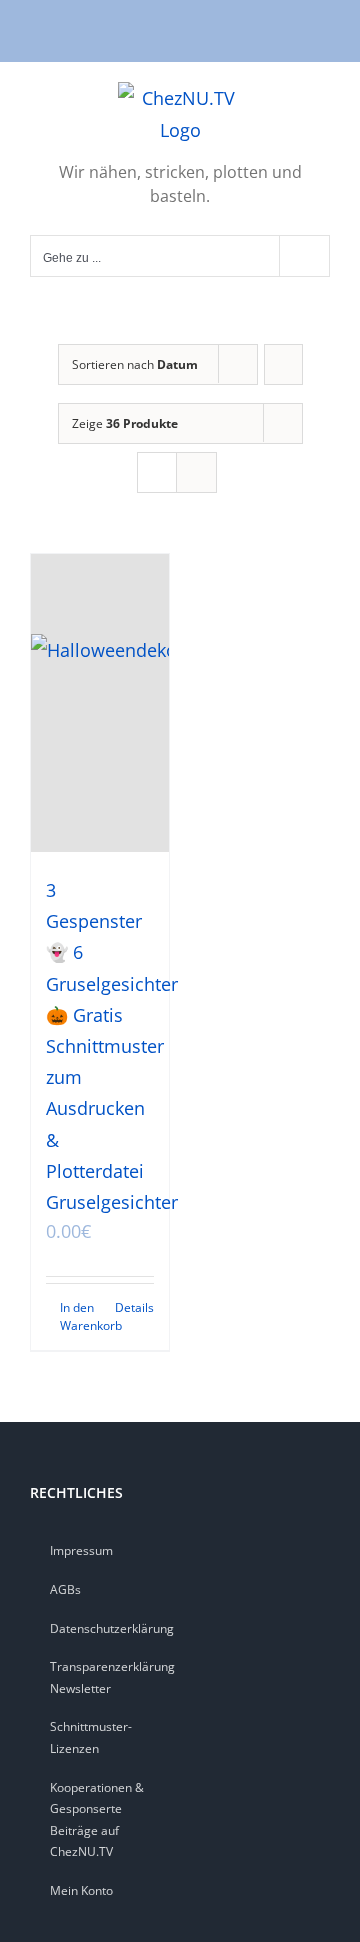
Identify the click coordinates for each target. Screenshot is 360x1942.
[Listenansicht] (196, 472)
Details (134, 1307)
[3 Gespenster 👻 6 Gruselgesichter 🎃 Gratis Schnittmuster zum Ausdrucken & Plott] (100, 703)
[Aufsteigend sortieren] (283, 364)
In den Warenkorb (79, 1316)
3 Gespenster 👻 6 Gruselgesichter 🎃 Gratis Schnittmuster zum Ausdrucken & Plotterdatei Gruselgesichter (112, 1046)
